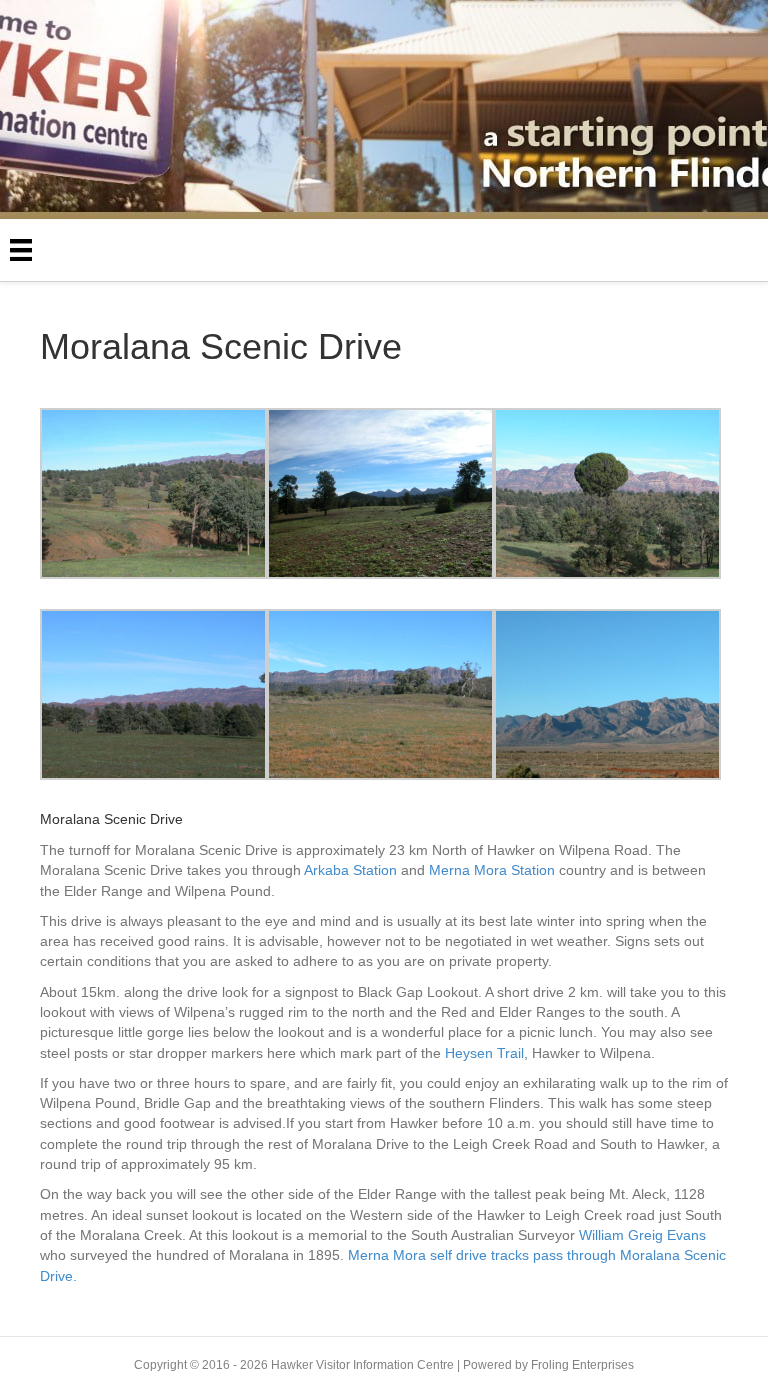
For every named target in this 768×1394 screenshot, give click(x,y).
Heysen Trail (484, 1053)
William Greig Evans (642, 1235)
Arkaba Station (350, 870)
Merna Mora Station (492, 870)
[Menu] (21, 250)
